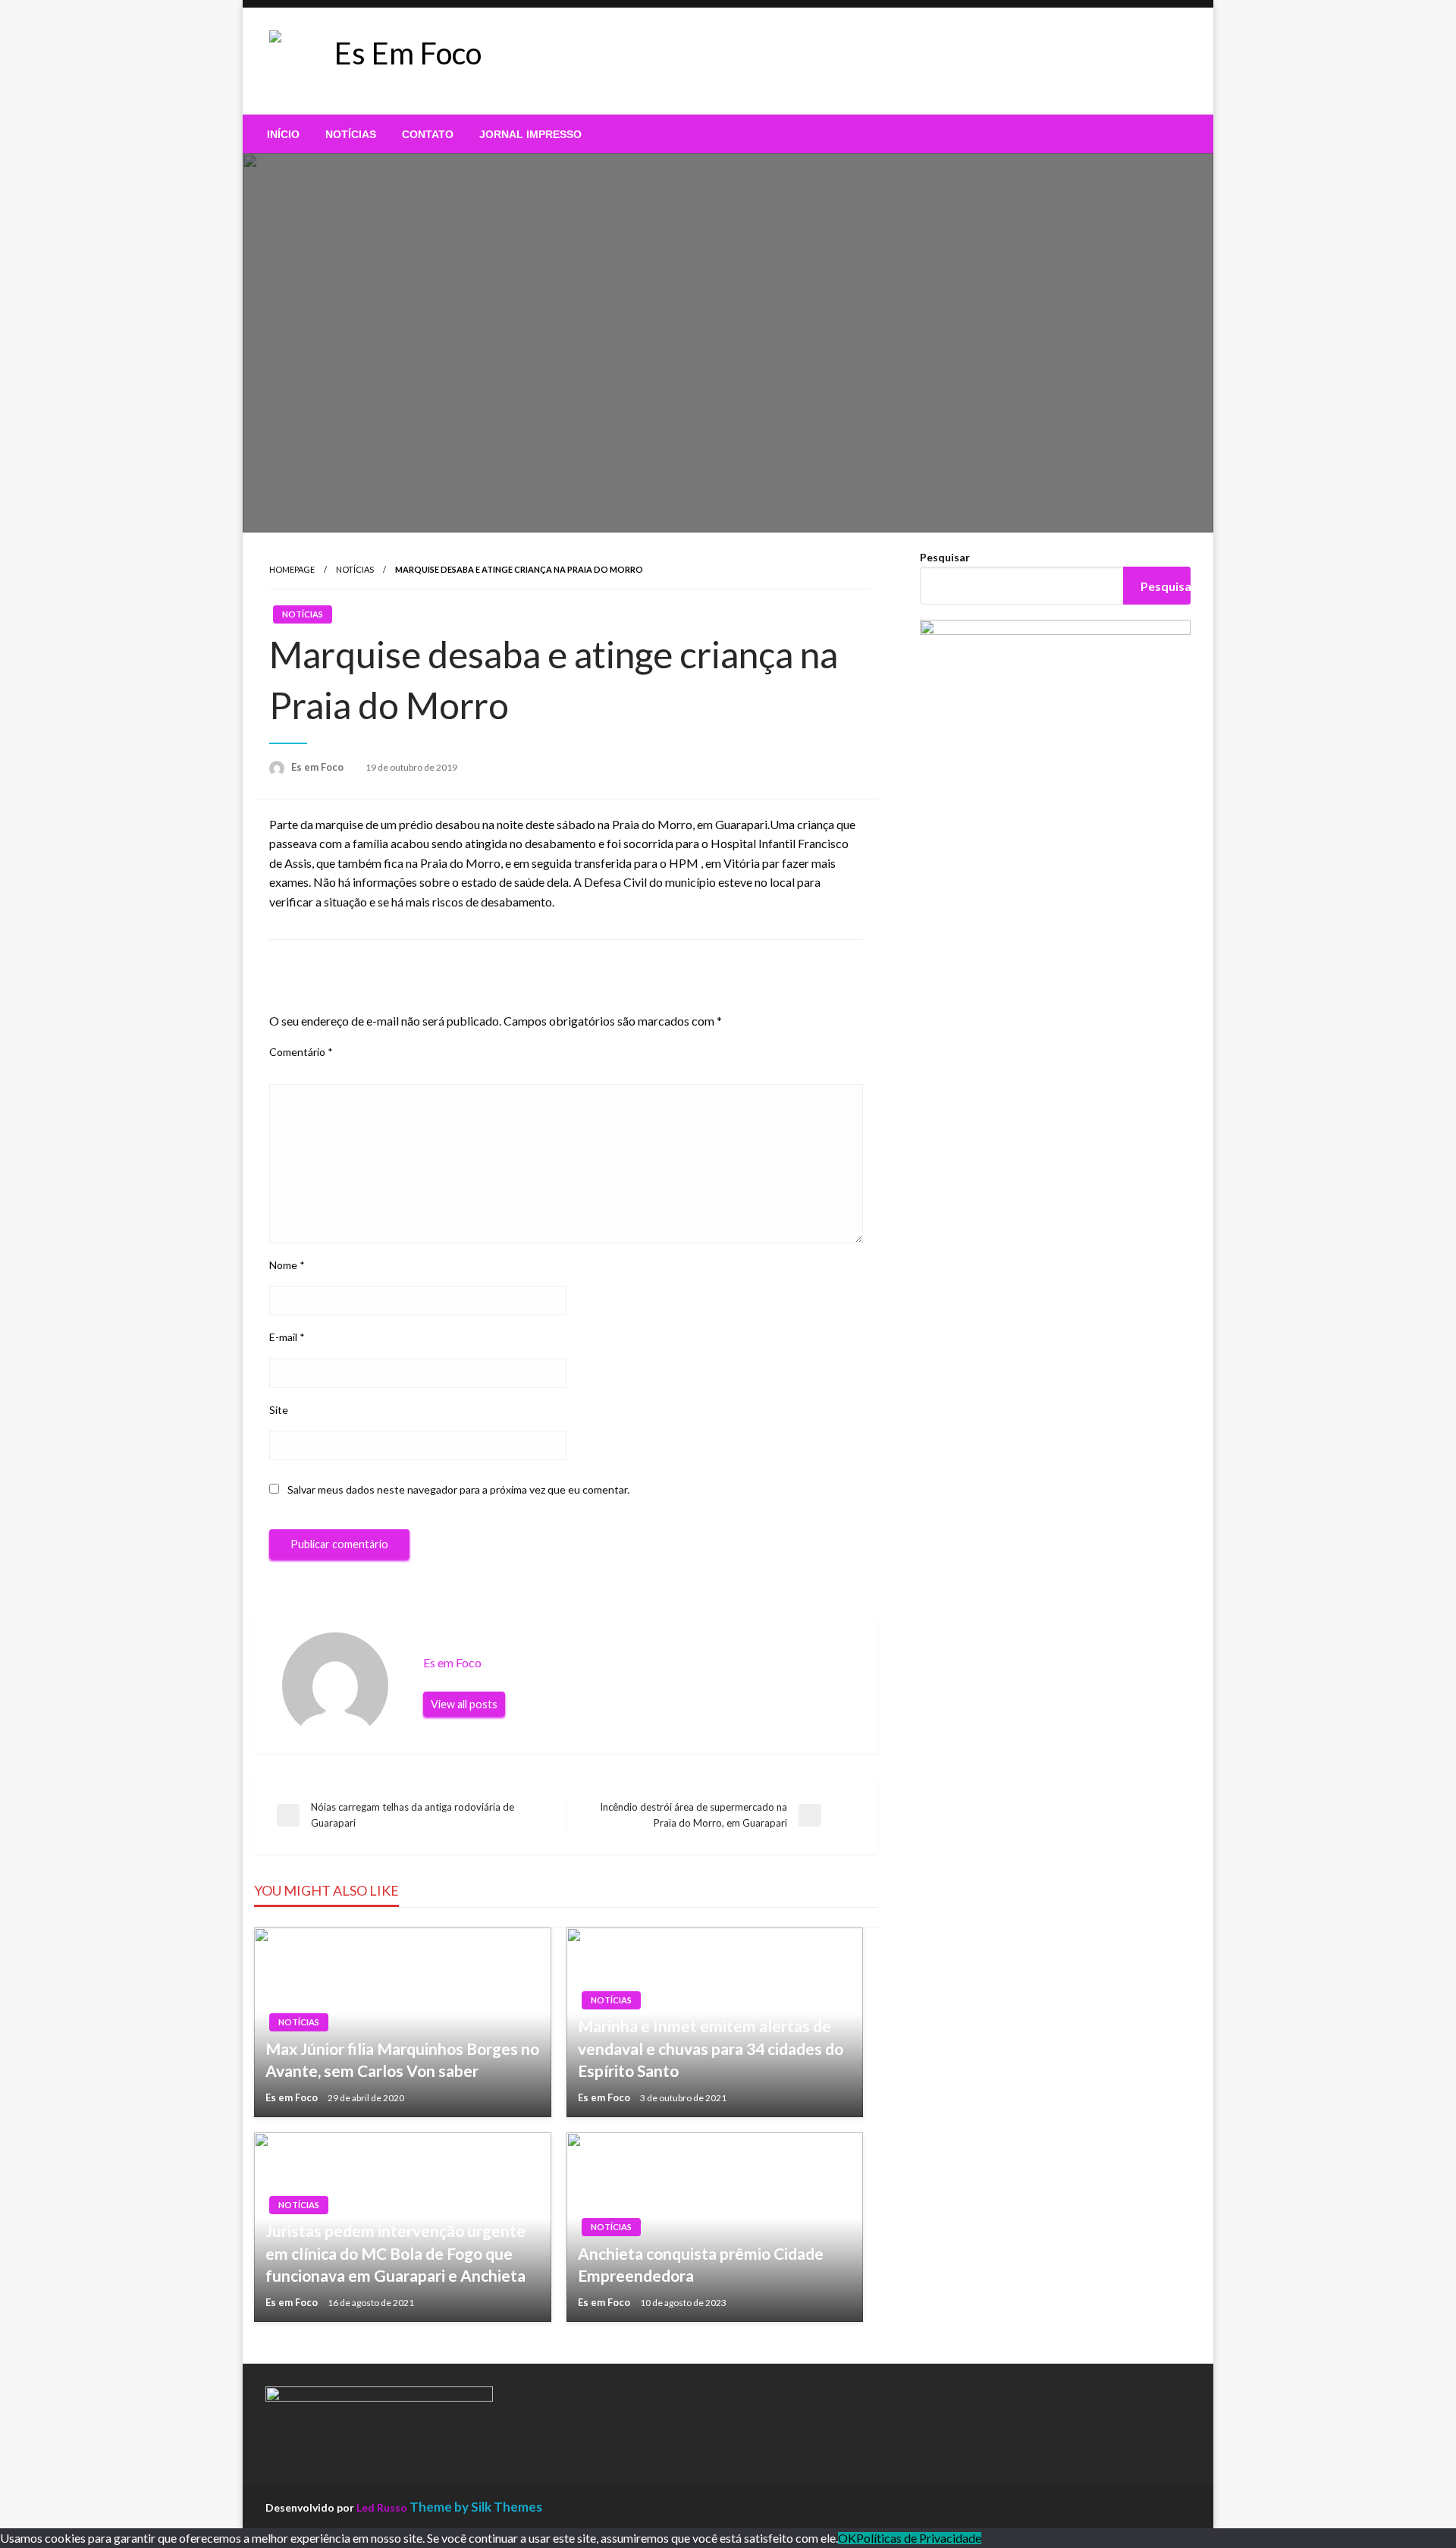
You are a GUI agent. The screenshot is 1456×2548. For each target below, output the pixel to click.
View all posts (464, 1704)
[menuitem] (283, 134)
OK (847, 2538)
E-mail (287, 1337)
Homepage (292, 569)
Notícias (351, 134)
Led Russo (382, 2507)
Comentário (301, 1052)
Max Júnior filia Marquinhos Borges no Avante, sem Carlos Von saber (402, 2059)
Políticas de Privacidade (919, 2538)
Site (279, 1410)
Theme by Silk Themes (476, 2507)
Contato (428, 134)
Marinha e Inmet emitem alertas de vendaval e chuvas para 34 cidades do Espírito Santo (711, 2048)
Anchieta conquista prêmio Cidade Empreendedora (701, 2264)
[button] (606, 61)
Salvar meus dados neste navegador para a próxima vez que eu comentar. (458, 1489)
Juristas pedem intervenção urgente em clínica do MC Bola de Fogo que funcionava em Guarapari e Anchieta (395, 2253)
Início (283, 134)
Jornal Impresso (530, 134)
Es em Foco (318, 767)
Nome (287, 1265)
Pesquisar (945, 557)
